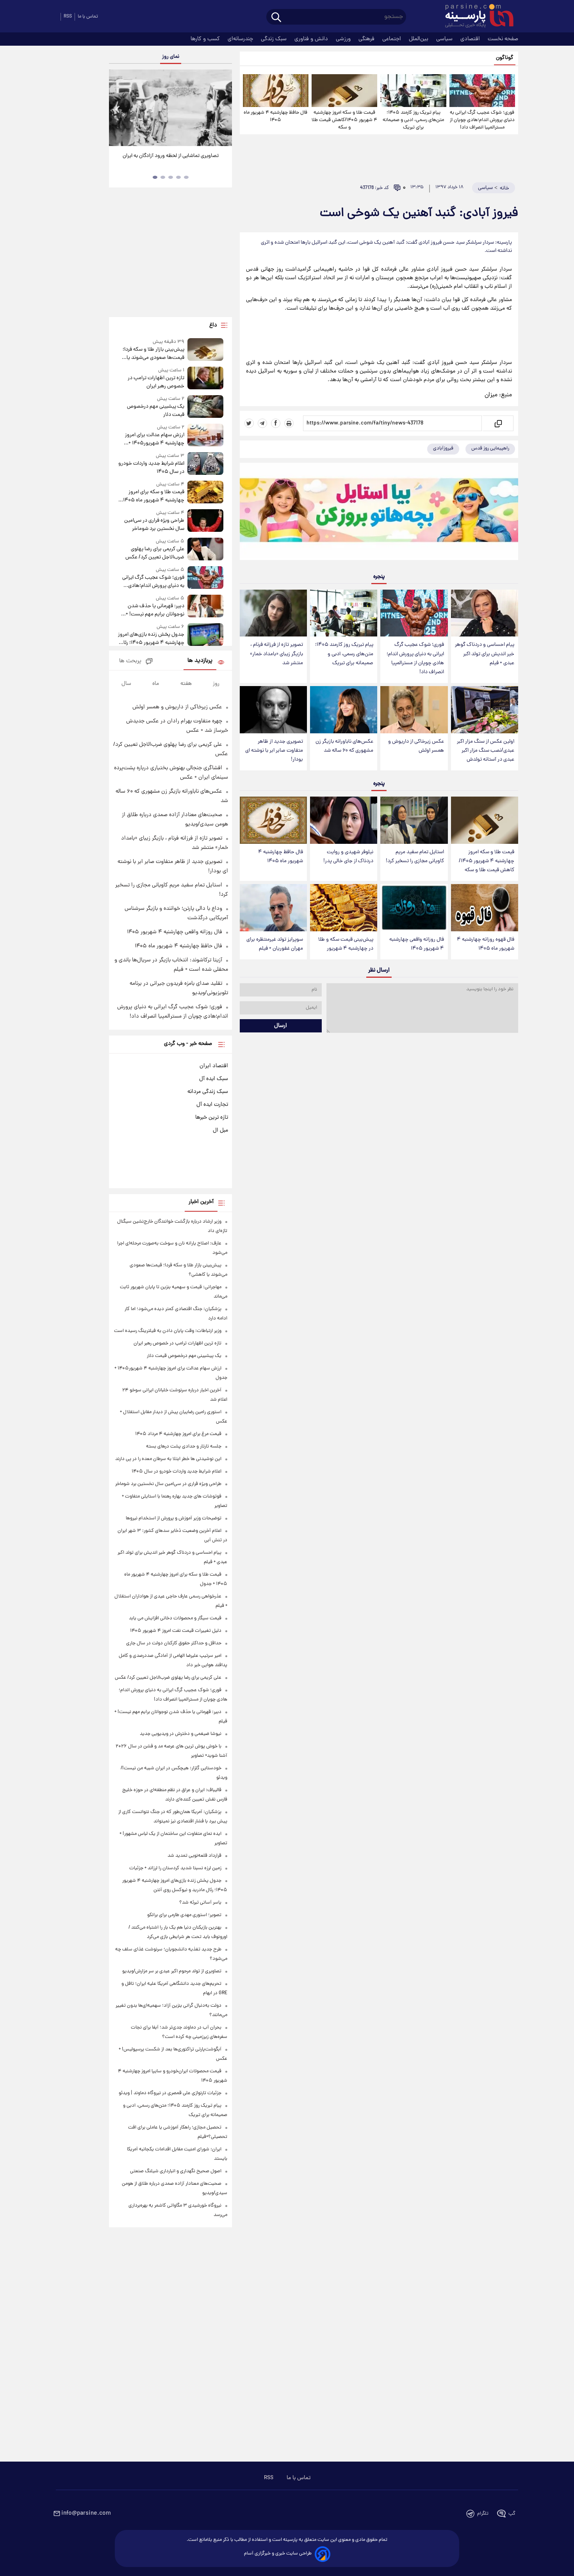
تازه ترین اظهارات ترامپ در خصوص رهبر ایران (156, 382)
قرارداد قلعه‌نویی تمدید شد (194, 1856)
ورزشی (344, 39)
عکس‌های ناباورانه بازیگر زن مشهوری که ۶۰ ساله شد (344, 746)
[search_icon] (276, 18)
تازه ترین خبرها (212, 1118)
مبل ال (220, 1130)
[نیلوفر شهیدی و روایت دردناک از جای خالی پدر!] (344, 820)
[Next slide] (223, 109)
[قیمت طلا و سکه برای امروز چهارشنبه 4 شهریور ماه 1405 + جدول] (205, 493)
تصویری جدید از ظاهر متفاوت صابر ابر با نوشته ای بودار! (274, 751)
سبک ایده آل (214, 1079)
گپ (512, 2514)
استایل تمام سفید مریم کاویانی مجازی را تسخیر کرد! (415, 857)
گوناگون (505, 58)
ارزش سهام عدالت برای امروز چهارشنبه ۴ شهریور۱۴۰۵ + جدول (154, 439)
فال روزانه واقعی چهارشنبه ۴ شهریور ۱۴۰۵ (417, 944)
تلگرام (483, 2514)
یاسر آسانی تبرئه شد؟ (200, 1903)
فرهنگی (367, 39)
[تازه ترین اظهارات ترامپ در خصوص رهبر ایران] (205, 379)
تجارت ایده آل (212, 1105)
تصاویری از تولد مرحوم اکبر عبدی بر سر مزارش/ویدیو (172, 1971)
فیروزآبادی (443, 448)
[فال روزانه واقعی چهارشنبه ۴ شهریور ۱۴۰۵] (414, 908)
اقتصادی (471, 39)
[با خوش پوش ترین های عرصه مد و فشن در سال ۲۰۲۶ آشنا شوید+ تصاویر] (170, 108)
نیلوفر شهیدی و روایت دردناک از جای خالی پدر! (348, 857)
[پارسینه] (475, 17)
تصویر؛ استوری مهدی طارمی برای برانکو (184, 1915)
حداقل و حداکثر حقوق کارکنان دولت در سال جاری (174, 1643)
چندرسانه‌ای (241, 39)
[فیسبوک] (276, 423)
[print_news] (289, 423)
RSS (68, 17)
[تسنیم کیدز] (379, 513)
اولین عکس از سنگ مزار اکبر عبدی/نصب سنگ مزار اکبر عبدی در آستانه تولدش (486, 751)
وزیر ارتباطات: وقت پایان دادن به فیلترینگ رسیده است (168, 1331)
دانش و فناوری (312, 39)
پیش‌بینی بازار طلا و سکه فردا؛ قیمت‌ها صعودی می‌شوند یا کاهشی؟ (153, 354)
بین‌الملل (419, 39)
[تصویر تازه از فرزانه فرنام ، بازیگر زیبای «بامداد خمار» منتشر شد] (273, 613)
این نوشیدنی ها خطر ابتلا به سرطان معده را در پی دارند (168, 1459)
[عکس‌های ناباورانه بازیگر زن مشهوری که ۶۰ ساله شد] (344, 710)
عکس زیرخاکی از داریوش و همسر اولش (416, 746)
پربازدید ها (200, 661)
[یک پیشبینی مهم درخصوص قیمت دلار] (205, 407)
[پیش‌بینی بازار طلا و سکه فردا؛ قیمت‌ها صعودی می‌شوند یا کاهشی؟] (205, 350)
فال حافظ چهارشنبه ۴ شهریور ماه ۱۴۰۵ (275, 116)
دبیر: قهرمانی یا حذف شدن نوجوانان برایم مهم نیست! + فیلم (155, 610)
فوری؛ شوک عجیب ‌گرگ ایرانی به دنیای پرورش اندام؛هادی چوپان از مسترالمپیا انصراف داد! (482, 120)
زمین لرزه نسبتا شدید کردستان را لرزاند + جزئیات (175, 1868)
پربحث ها (130, 661)
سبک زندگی (275, 39)
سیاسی (445, 39)
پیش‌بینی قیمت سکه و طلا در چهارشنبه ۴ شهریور (346, 944)
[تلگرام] (262, 423)
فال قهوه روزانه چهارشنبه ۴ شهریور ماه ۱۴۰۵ (486, 944)
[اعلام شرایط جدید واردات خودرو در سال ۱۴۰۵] (205, 464)
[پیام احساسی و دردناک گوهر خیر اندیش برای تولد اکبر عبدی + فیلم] (485, 613)
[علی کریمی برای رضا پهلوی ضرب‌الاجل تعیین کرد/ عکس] (205, 550)
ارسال (281, 1026)
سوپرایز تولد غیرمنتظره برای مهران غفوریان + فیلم (275, 944)
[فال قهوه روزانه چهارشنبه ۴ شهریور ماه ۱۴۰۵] (485, 908)
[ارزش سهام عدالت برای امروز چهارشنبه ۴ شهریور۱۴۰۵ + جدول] (205, 436)
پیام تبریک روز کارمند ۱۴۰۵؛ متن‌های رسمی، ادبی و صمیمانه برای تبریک (413, 120)
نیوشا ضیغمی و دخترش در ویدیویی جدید (181, 1734)
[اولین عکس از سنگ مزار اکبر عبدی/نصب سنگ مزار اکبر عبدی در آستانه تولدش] (485, 710)
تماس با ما (88, 17)
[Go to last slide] (118, 109)
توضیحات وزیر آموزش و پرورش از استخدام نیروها (174, 1518)
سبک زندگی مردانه (208, 1092)
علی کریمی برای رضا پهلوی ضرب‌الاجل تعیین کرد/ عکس (155, 553)
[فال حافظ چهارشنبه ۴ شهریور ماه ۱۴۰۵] (276, 91)
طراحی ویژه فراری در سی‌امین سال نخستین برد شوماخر (154, 525)
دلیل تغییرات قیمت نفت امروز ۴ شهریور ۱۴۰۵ (176, 1631)
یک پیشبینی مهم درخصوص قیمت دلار (155, 411)
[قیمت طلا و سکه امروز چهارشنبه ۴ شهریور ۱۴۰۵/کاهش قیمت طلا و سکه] (344, 91)
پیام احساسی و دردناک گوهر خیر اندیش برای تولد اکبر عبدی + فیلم (485, 654)
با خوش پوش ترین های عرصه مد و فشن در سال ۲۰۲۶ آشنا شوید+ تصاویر (168, 160)
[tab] (186, 177)
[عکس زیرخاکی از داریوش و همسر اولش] (414, 710)
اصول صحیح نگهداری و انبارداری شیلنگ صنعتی (176, 2171)
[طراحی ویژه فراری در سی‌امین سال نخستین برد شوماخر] (205, 521)
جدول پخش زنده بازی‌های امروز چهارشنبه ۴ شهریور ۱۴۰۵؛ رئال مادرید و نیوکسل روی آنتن (151, 639)
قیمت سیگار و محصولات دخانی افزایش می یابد (175, 1618)
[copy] (498, 423)
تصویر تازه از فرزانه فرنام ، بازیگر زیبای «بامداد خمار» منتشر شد (276, 654)
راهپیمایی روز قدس (490, 448)
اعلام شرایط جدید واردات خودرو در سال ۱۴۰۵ (151, 468)
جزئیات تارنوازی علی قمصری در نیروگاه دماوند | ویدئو (170, 2093)
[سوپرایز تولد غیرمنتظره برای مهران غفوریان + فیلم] (273, 908)
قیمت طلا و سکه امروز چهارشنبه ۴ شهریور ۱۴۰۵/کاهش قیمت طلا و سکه (344, 120)
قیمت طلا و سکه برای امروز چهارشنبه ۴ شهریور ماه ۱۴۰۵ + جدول (152, 496)
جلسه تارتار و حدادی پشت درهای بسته (184, 1447)
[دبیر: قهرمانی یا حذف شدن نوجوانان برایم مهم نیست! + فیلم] (205, 607)
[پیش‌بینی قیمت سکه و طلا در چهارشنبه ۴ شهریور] (344, 908)
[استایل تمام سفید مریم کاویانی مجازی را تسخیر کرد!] (414, 820)
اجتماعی (392, 39)
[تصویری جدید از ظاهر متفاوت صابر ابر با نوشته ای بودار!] (273, 710)
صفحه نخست (503, 39)
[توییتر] (249, 423)
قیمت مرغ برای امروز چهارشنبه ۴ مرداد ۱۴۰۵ (178, 1434)
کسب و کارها (206, 39)
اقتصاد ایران (214, 1066)
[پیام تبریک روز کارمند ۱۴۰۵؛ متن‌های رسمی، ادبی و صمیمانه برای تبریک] (413, 91)
